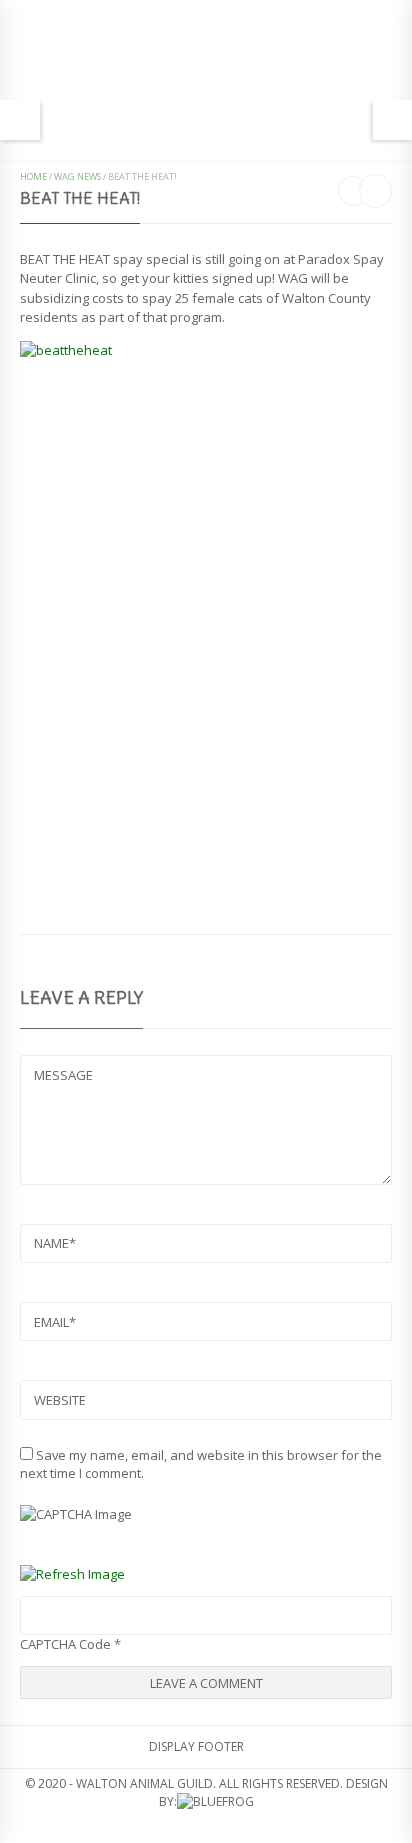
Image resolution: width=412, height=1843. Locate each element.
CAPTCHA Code (65, 1644)
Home (33, 176)
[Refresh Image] (72, 1574)
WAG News (77, 176)
